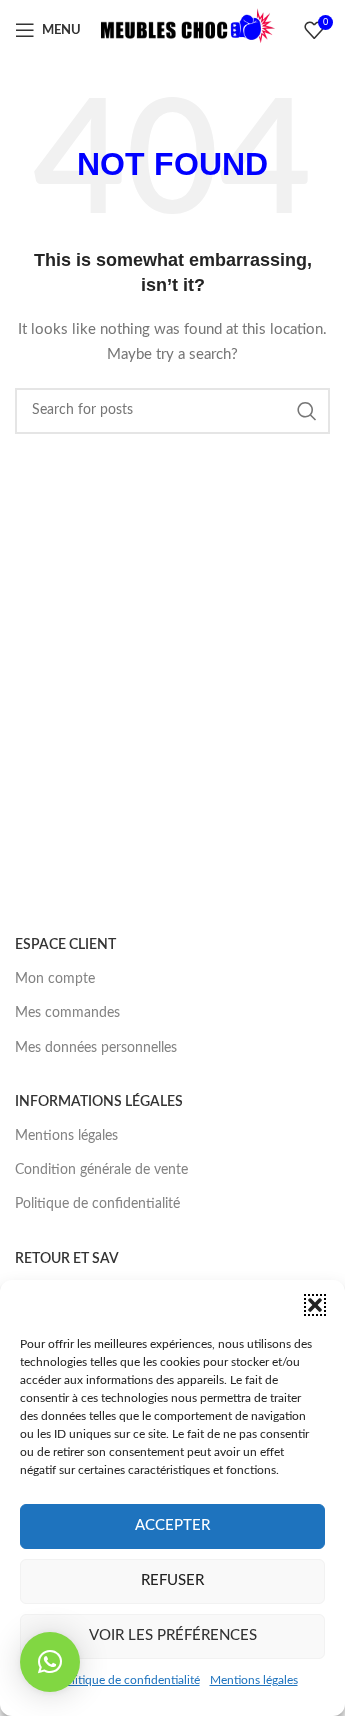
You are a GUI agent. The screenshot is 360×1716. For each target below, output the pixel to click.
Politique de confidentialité (129, 1680)
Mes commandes (67, 1013)
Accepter (172, 1525)
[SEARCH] (307, 411)
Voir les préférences (173, 1635)
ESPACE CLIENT (65, 945)
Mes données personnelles (96, 1048)
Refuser (172, 1580)
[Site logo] (188, 30)
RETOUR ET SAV (67, 1259)
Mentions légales (254, 1680)
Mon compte (55, 979)
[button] (315, 1305)
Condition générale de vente (101, 1170)
